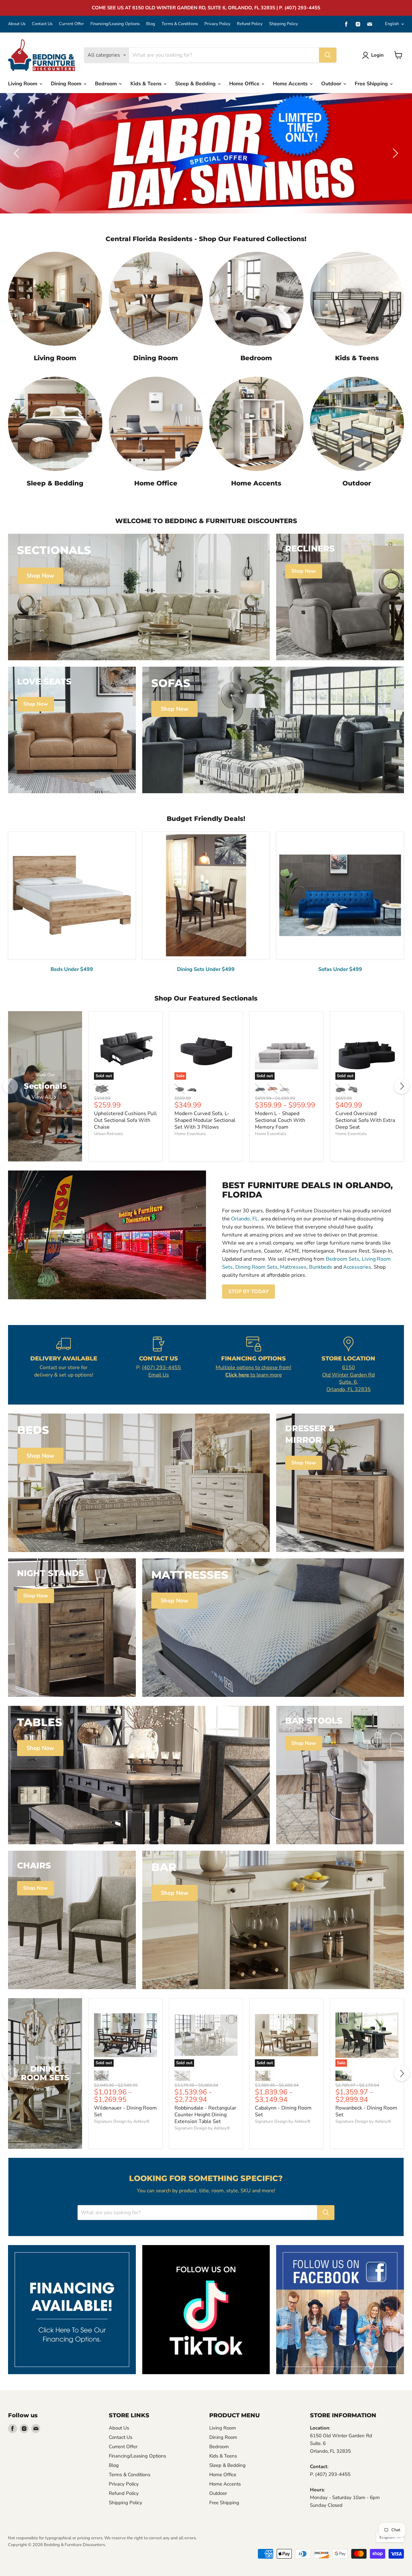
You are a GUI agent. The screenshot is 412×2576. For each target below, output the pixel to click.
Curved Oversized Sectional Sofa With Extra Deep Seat (365, 1120)
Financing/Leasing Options (115, 24)
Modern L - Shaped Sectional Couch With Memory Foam (280, 1120)
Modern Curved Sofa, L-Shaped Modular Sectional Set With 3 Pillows (205, 1120)
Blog (151, 24)
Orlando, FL (245, 1219)
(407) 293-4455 (161, 1368)
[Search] (328, 55)
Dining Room (67, 84)
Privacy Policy (217, 24)
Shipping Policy (284, 24)
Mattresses (293, 1267)
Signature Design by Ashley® (122, 2121)
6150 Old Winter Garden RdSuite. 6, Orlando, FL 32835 (348, 1378)
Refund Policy (250, 24)
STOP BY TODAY (248, 1292)
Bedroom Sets (342, 1259)
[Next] (402, 1086)
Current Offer (71, 24)
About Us (17, 24)
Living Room (23, 84)
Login (377, 55)
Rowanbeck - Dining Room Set (366, 2111)
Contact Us (42, 24)
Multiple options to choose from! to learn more (253, 1371)
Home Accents (291, 84)
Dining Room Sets (256, 1267)
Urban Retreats (108, 1134)
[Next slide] (394, 153)
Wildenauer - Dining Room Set (125, 2111)
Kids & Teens (147, 84)
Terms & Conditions (180, 24)
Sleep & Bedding (196, 84)
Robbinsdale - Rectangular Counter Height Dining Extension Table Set (205, 2115)
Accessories (357, 1267)
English (392, 24)
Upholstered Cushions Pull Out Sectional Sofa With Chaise (125, 1120)
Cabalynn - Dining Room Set (283, 2111)
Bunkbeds (321, 1267)
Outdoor (332, 84)
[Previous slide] (18, 153)
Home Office (245, 84)
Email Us (159, 1375)
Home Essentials (190, 1134)
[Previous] (10, 1086)
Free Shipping (372, 84)
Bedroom (107, 84)
